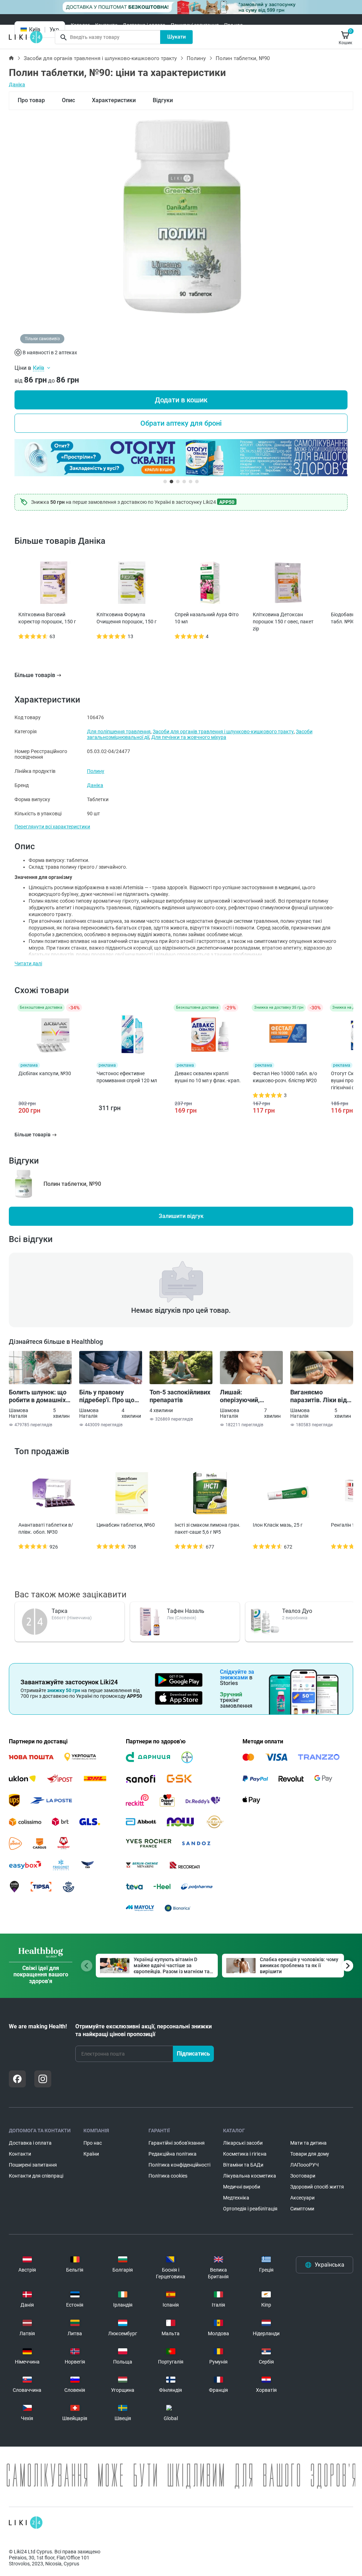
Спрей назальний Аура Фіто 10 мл (207, 618)
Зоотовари (303, 2176)
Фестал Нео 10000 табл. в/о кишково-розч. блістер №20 (285, 1077)
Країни (91, 2154)
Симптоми (302, 2209)
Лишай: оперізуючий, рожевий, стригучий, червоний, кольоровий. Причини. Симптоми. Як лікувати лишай (251, 1396)
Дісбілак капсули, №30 (45, 1073)
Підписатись (193, 2054)
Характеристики (114, 100)
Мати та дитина (308, 2143)
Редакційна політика (173, 2154)
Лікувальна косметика (250, 2176)
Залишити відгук (181, 1216)
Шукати (177, 37)
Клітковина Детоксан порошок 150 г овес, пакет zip (283, 622)
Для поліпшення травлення (119, 732)
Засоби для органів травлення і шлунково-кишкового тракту (100, 58)
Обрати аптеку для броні (181, 423)
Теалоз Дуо (297, 1611)
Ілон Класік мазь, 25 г (278, 1525)
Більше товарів (35, 675)
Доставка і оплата (144, 25)
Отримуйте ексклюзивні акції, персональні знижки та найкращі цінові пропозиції (144, 2030)
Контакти (106, 25)
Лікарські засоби (243, 2143)
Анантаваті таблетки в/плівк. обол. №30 (46, 1528)
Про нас (233, 25)
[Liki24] (26, 2523)
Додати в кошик (181, 400)
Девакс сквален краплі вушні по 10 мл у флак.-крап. (208, 1077)
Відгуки (163, 100)
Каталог (80, 25)
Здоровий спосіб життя (317, 2187)
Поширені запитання (195, 25)
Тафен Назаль (186, 1611)
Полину (196, 58)
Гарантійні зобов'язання (177, 2143)
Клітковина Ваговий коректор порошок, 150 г (47, 618)
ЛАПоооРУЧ (305, 2165)
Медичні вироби (242, 2187)
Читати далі (28, 963)
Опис (68, 100)
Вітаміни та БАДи (243, 2165)
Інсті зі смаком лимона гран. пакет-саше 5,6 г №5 (208, 1528)
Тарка (60, 1611)
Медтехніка (236, 2198)
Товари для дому (310, 2154)
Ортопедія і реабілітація (250, 2209)
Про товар (31, 100)
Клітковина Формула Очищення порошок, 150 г (127, 618)
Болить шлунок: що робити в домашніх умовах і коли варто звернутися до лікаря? (38, 1396)
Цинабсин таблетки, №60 (126, 1525)
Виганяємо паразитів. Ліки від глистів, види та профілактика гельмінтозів (319, 1396)
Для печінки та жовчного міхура (189, 737)
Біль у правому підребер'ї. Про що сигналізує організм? (111, 1396)
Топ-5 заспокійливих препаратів (180, 1396)
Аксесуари (302, 2198)
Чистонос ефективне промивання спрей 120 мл (127, 1077)
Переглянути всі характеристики (52, 827)
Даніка (17, 84)
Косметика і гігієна (245, 2154)
